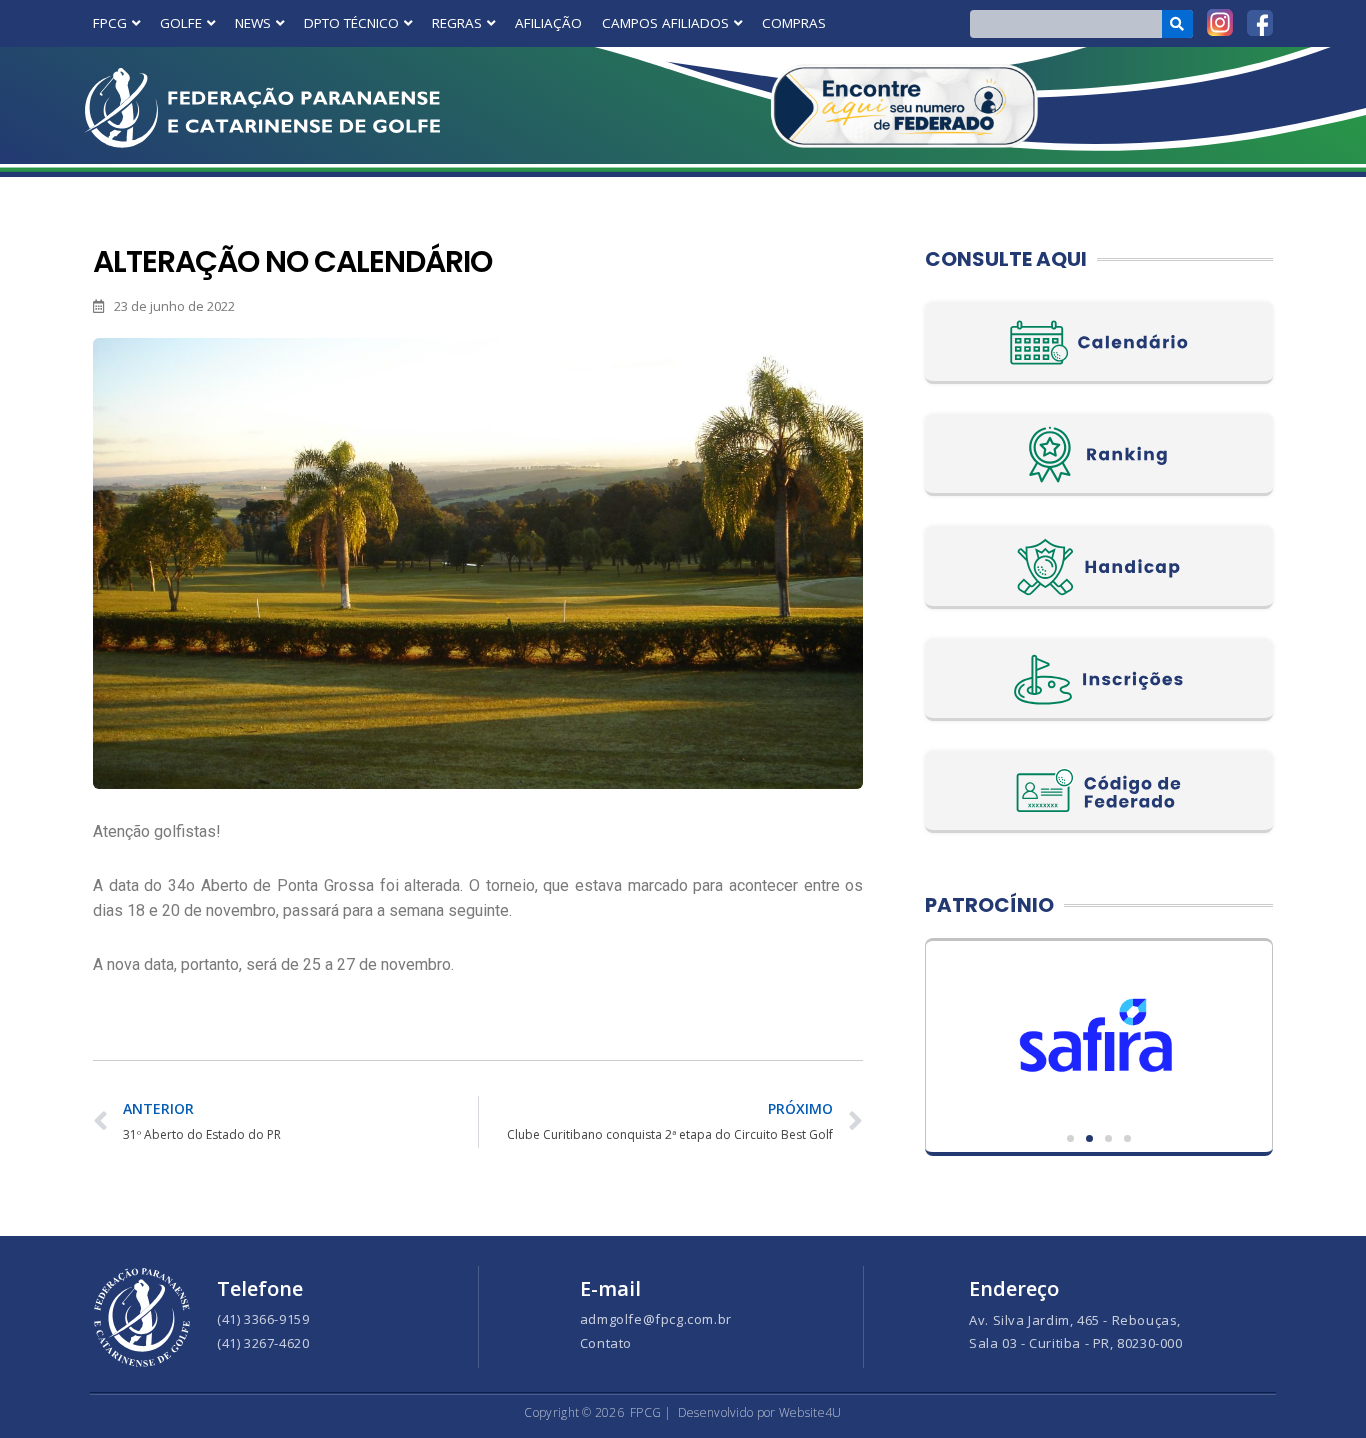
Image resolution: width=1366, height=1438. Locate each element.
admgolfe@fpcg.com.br (656, 1319)
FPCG (110, 23)
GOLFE (181, 23)
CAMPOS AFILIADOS (665, 23)
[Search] (1177, 24)
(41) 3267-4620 (263, 1343)
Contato (606, 1343)
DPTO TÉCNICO (351, 23)
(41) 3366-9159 (263, 1319)
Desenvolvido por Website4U (760, 1412)
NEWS (253, 23)
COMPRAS (794, 23)
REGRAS (457, 23)
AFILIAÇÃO (548, 23)
